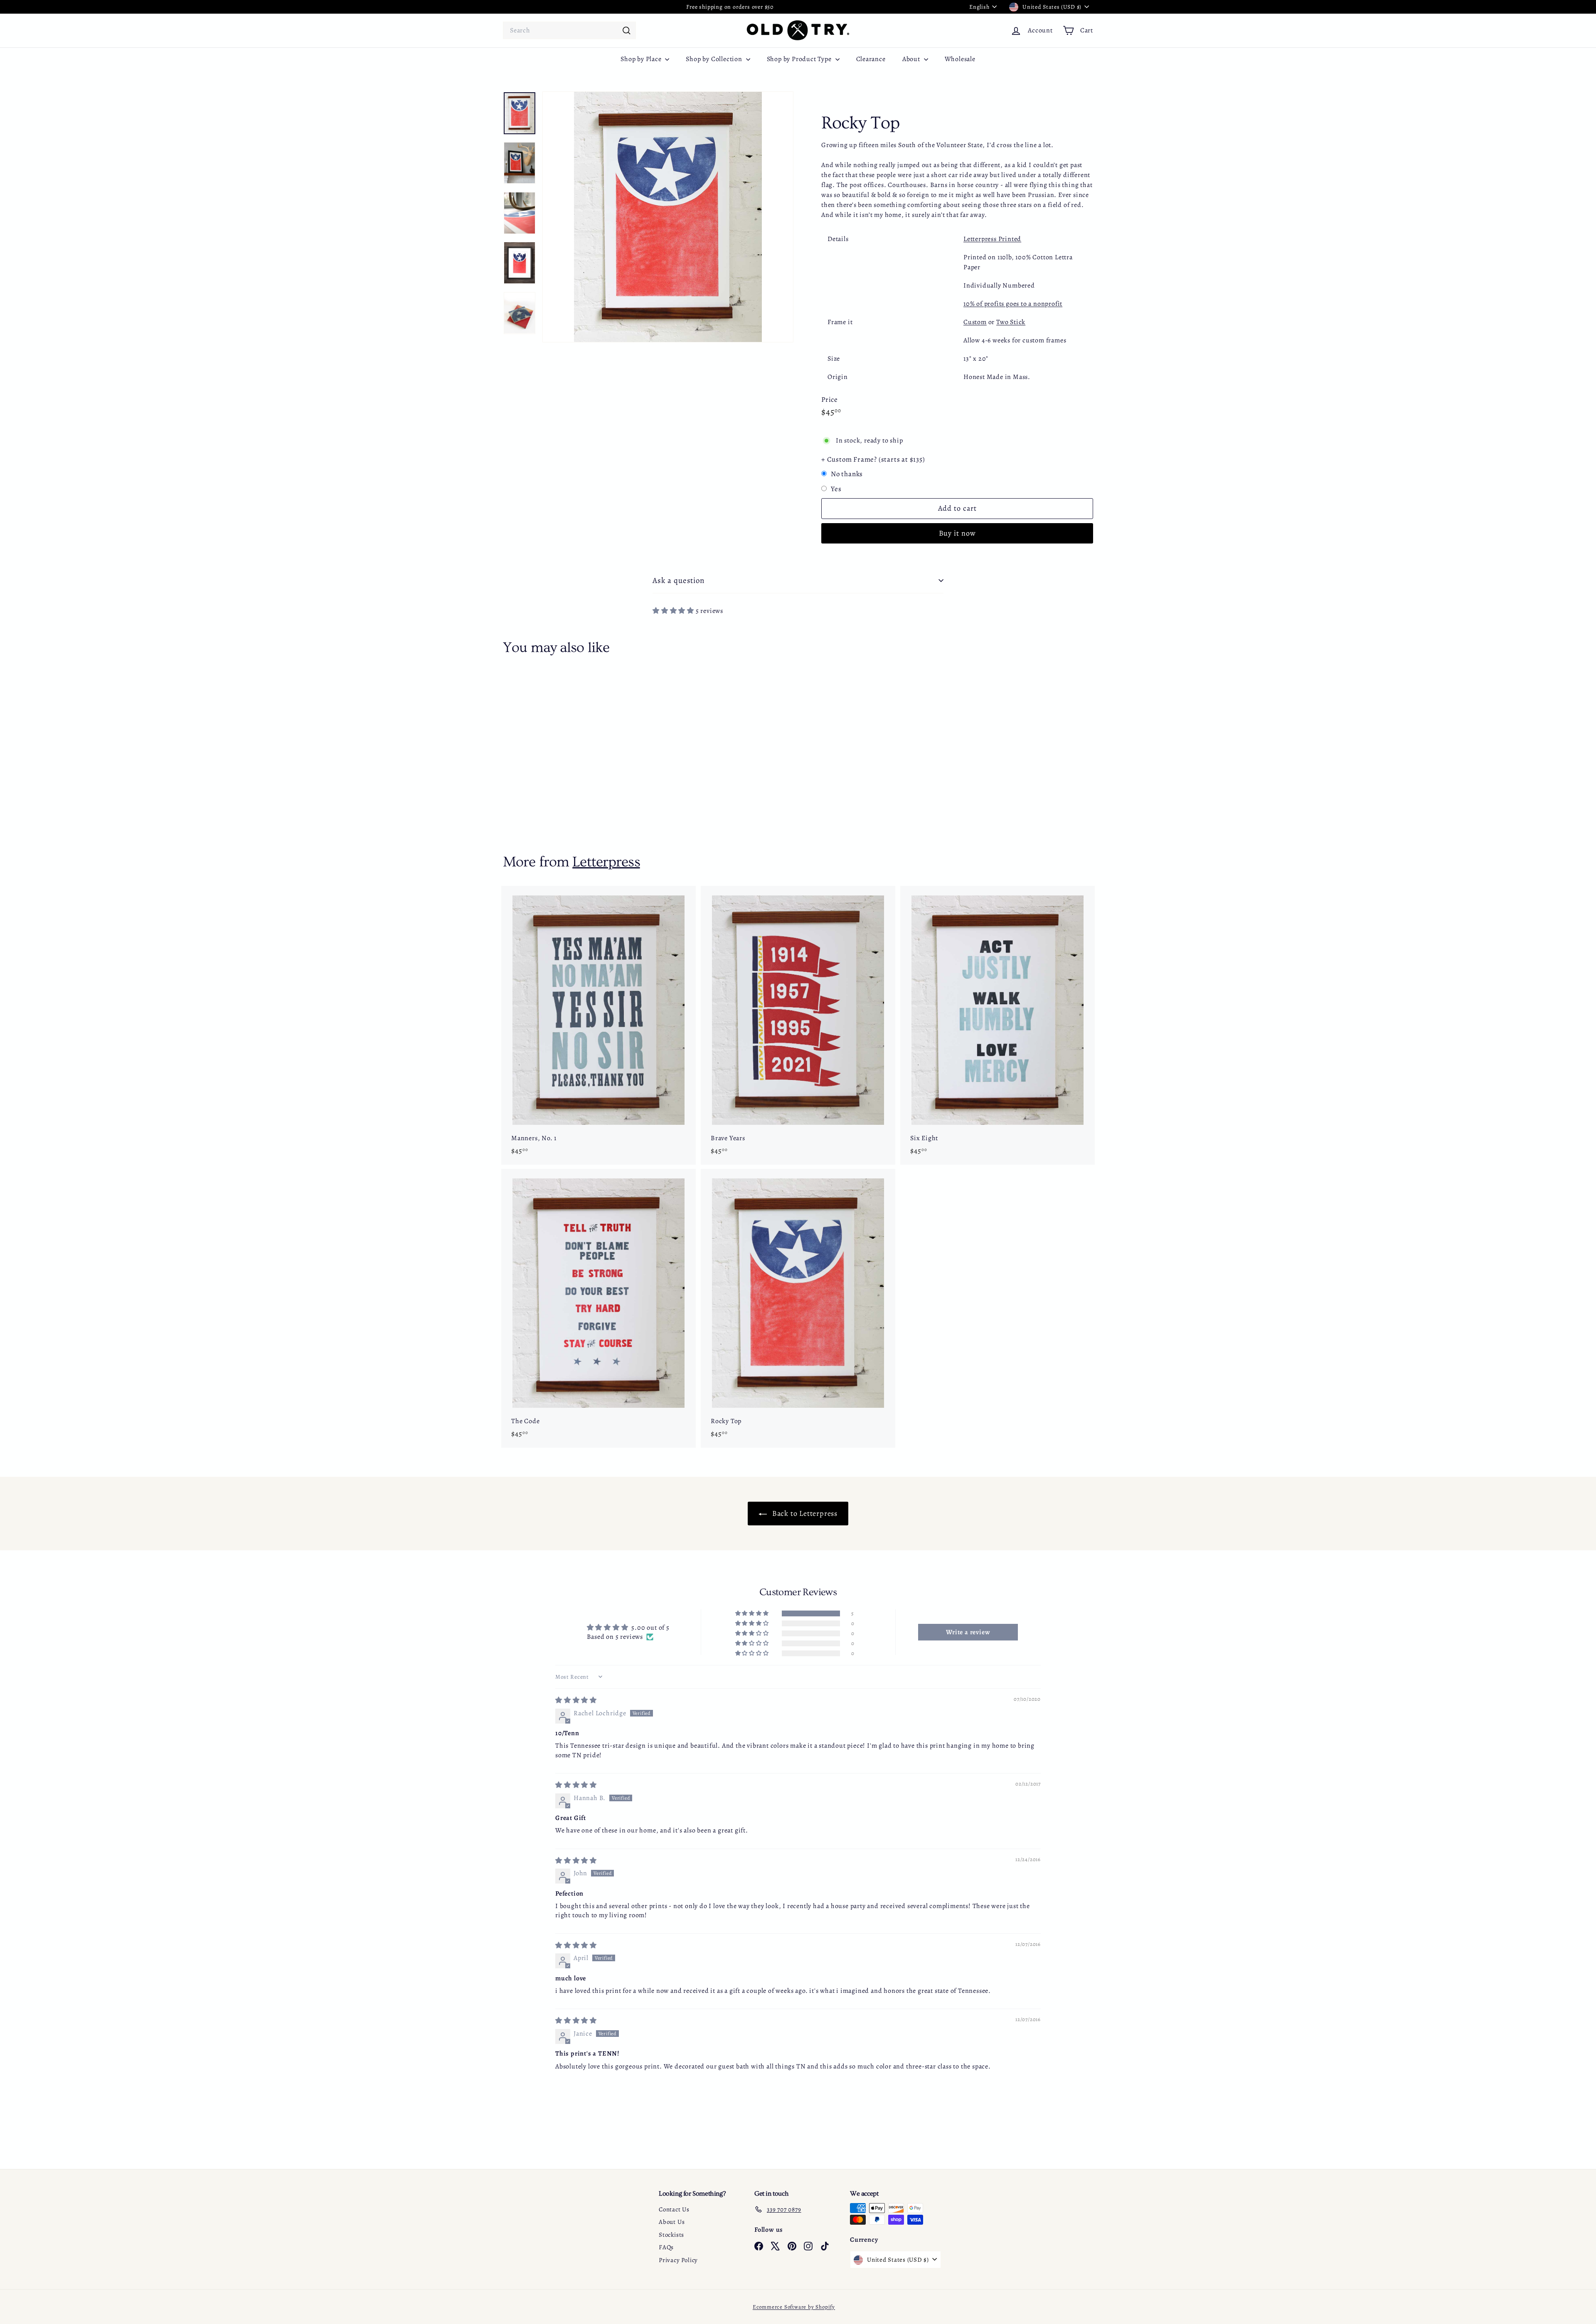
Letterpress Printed (992, 239)
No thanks (847, 474)
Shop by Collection (715, 59)
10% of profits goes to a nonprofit (1013, 304)
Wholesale (960, 59)
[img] (576, 1700)
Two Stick (1011, 322)
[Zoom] (668, 217)
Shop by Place (642, 59)
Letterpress (606, 862)
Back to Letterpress (804, 1513)
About (912, 59)
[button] (674, 611)
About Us (672, 2222)
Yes (836, 489)
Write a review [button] (968, 1632)
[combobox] (569, 30)
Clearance (871, 59)
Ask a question (679, 580)
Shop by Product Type (800, 59)
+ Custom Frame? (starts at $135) (873, 459)
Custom (975, 322)
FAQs (666, 2247)
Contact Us (674, 2209)
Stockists (671, 2235)
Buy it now (957, 533)
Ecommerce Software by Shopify (794, 2307)
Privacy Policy (678, 2260)
